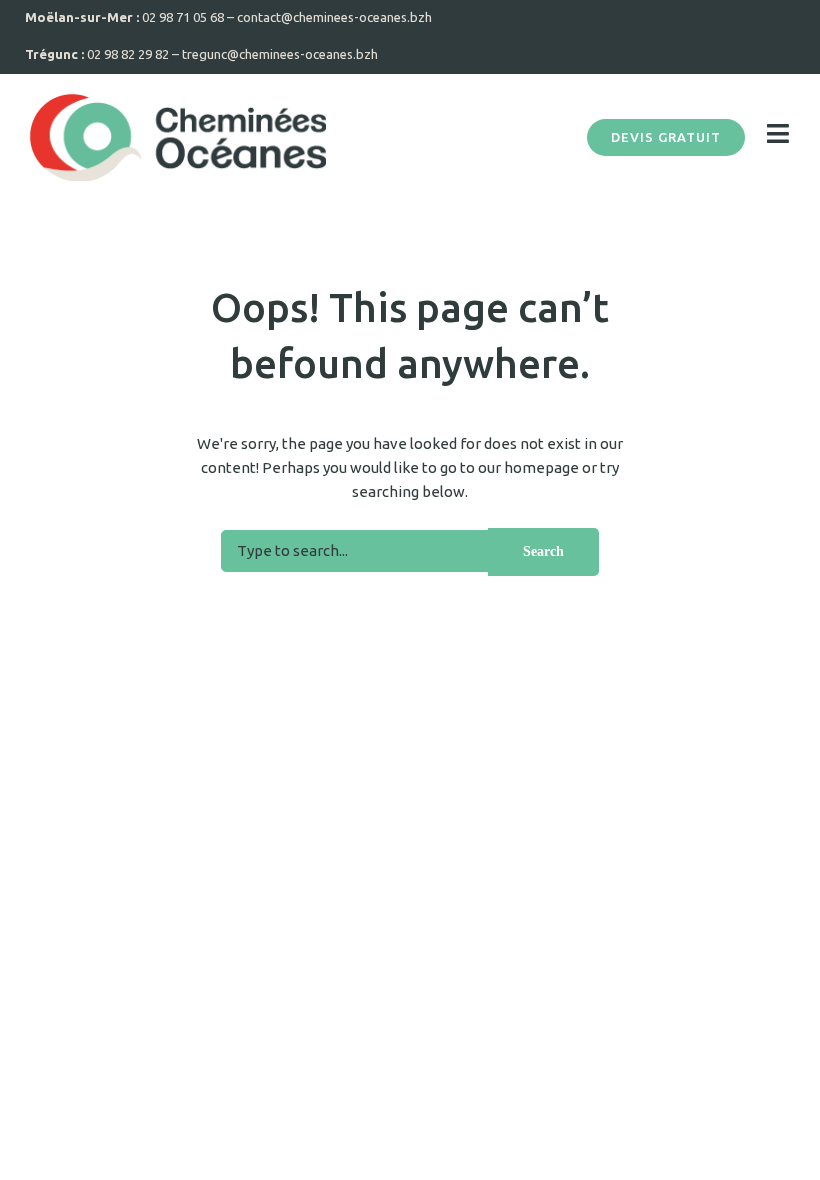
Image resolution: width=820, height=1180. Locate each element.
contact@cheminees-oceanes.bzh (334, 17)
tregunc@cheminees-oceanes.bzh (280, 54)
